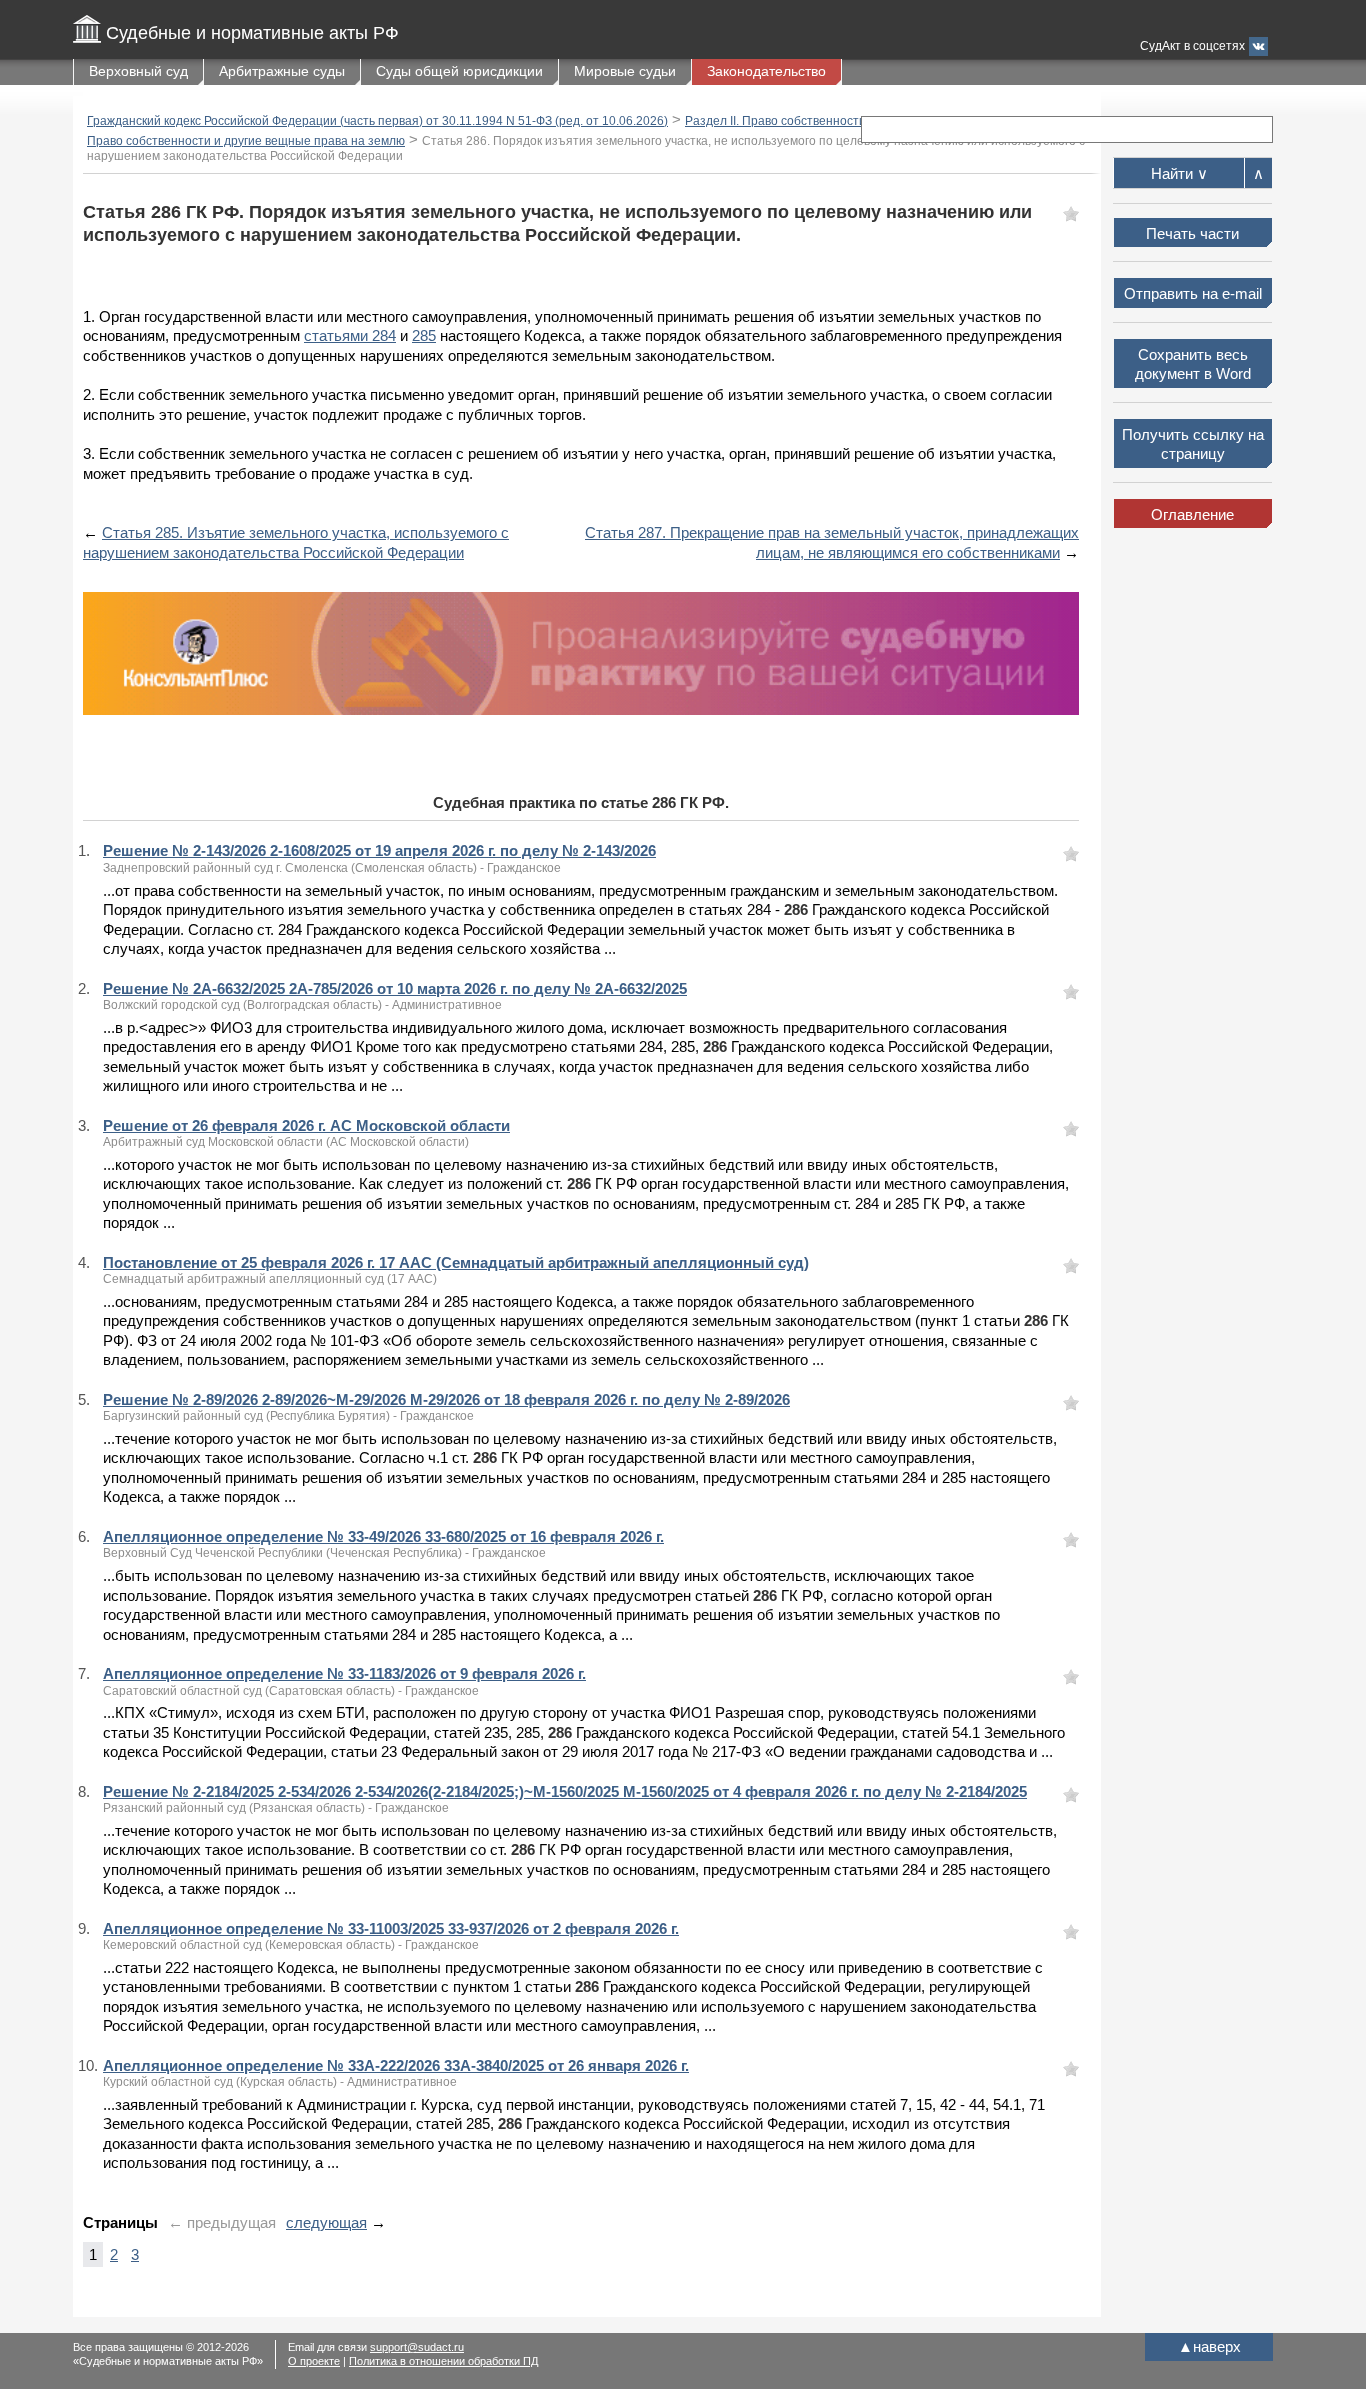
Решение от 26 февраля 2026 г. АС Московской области (306, 1125)
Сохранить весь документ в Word (1193, 364)
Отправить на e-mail (1193, 293)
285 (424, 335)
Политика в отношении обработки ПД (443, 2361)
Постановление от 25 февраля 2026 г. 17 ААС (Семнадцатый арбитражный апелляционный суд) (456, 1262)
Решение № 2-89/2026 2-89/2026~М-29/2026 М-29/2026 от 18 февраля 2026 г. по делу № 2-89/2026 (446, 1399)
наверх (1209, 2346)
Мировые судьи (625, 71)
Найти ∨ (1179, 173)
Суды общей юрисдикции (459, 71)
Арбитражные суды (282, 71)
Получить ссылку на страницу (1193, 444)
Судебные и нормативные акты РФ (252, 33)
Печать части (1192, 233)
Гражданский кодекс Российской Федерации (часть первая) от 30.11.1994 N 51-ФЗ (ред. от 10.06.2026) (377, 121)
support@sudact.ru (417, 2347)
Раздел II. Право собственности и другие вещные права (844, 121)
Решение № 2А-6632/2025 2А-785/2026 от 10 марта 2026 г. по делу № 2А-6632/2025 (395, 988)
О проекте (314, 2361)
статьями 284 (350, 335)
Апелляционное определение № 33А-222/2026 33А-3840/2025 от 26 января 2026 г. (396, 2065)
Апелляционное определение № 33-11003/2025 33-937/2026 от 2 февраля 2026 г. (391, 1928)
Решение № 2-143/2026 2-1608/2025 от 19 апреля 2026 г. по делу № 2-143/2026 (379, 850)
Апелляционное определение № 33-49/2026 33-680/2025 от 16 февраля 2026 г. (383, 1536)
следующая (326, 2222)
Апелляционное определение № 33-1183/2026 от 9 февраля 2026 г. (344, 1673)
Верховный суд (138, 71)
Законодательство (766, 71)
